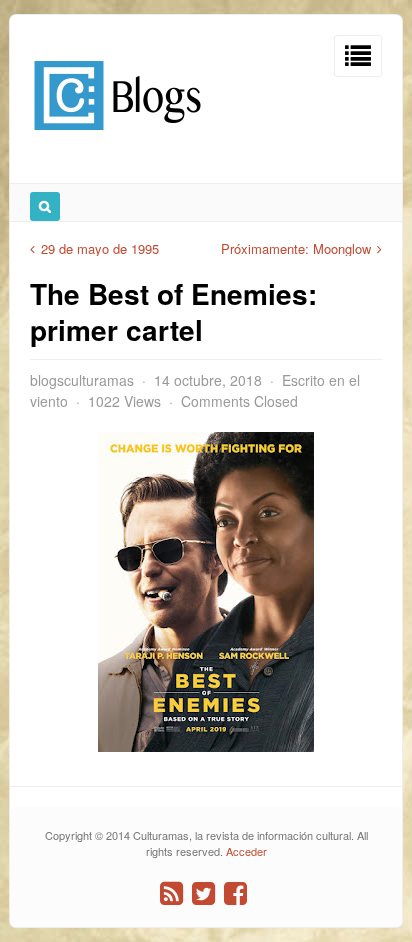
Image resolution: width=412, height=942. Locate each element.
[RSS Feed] (171, 893)
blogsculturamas (82, 380)
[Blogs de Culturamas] (117, 137)
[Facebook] (235, 893)
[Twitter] (203, 893)
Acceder (246, 851)
